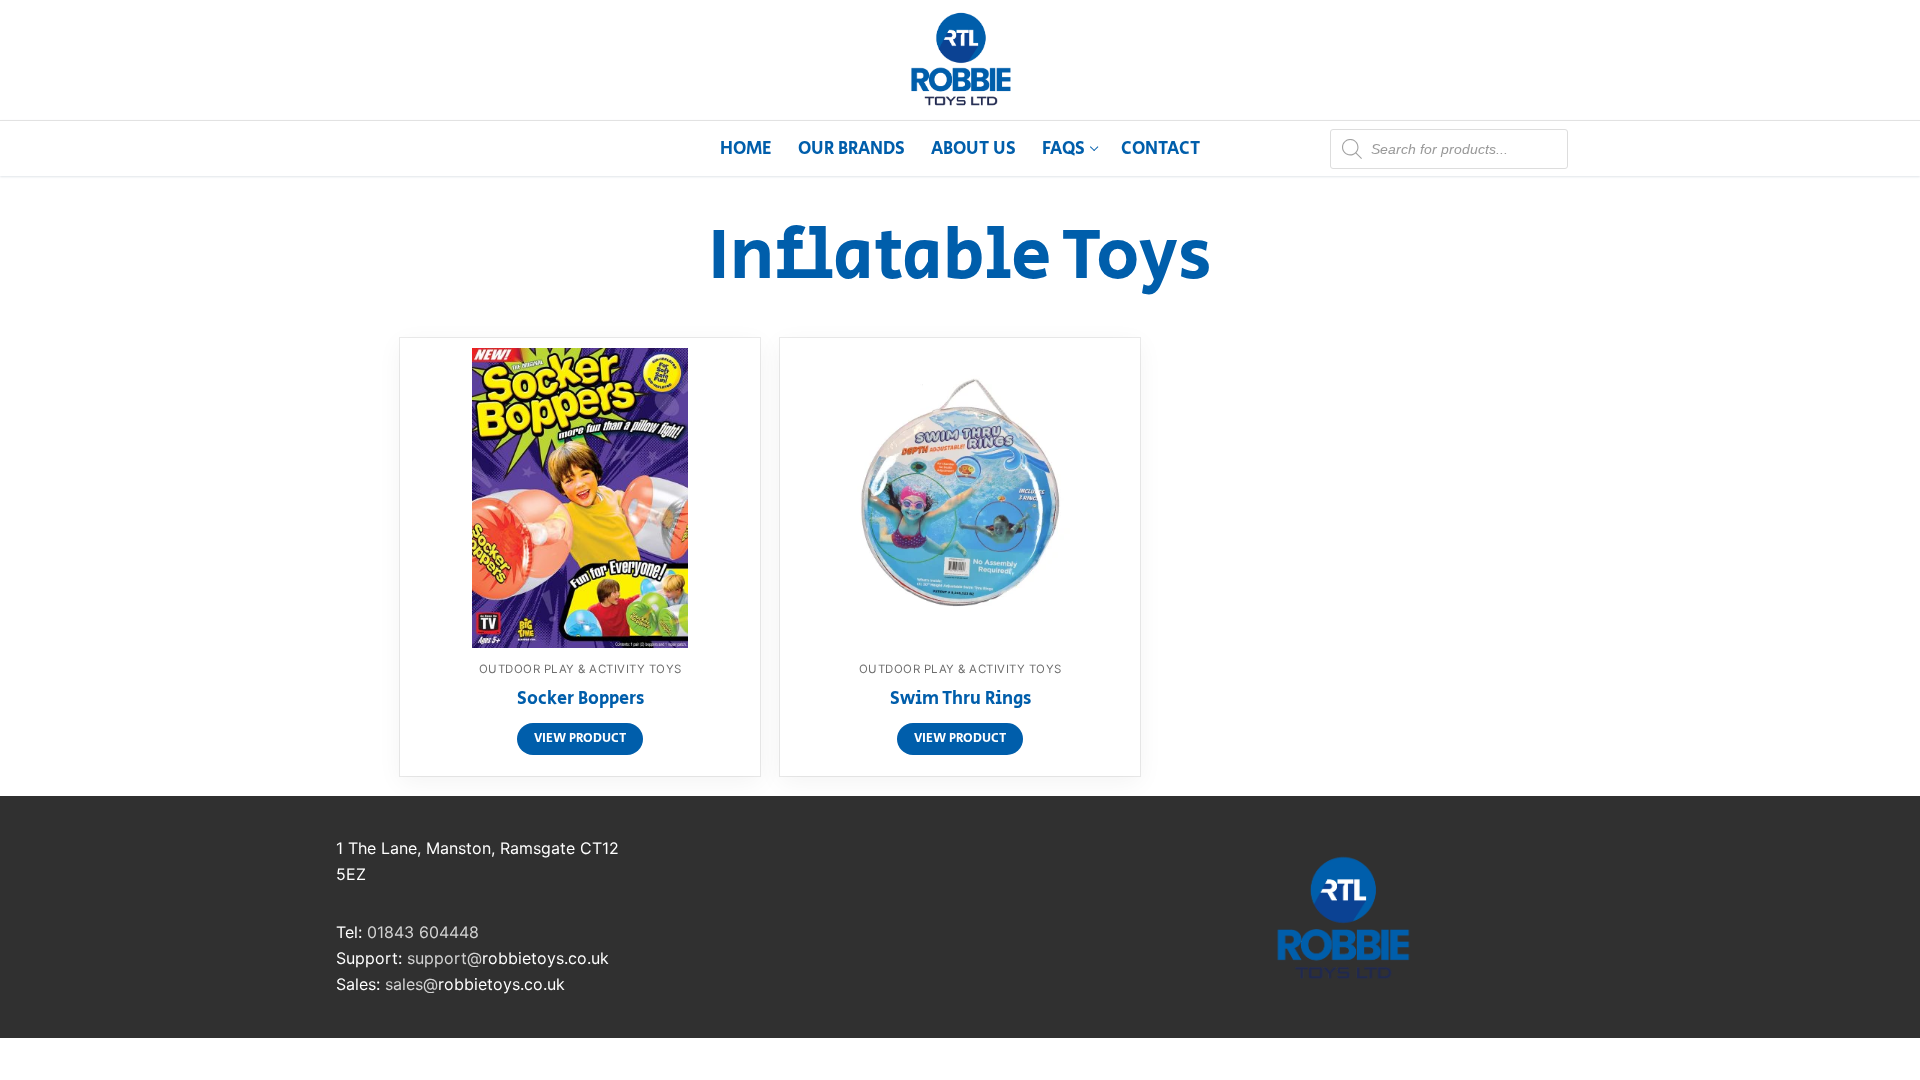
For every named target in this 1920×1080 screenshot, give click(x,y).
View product (580, 738)
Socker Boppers (580, 700)
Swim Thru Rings (960, 700)
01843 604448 (423, 932)
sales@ (411, 984)
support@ (444, 958)
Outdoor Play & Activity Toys (580, 669)
